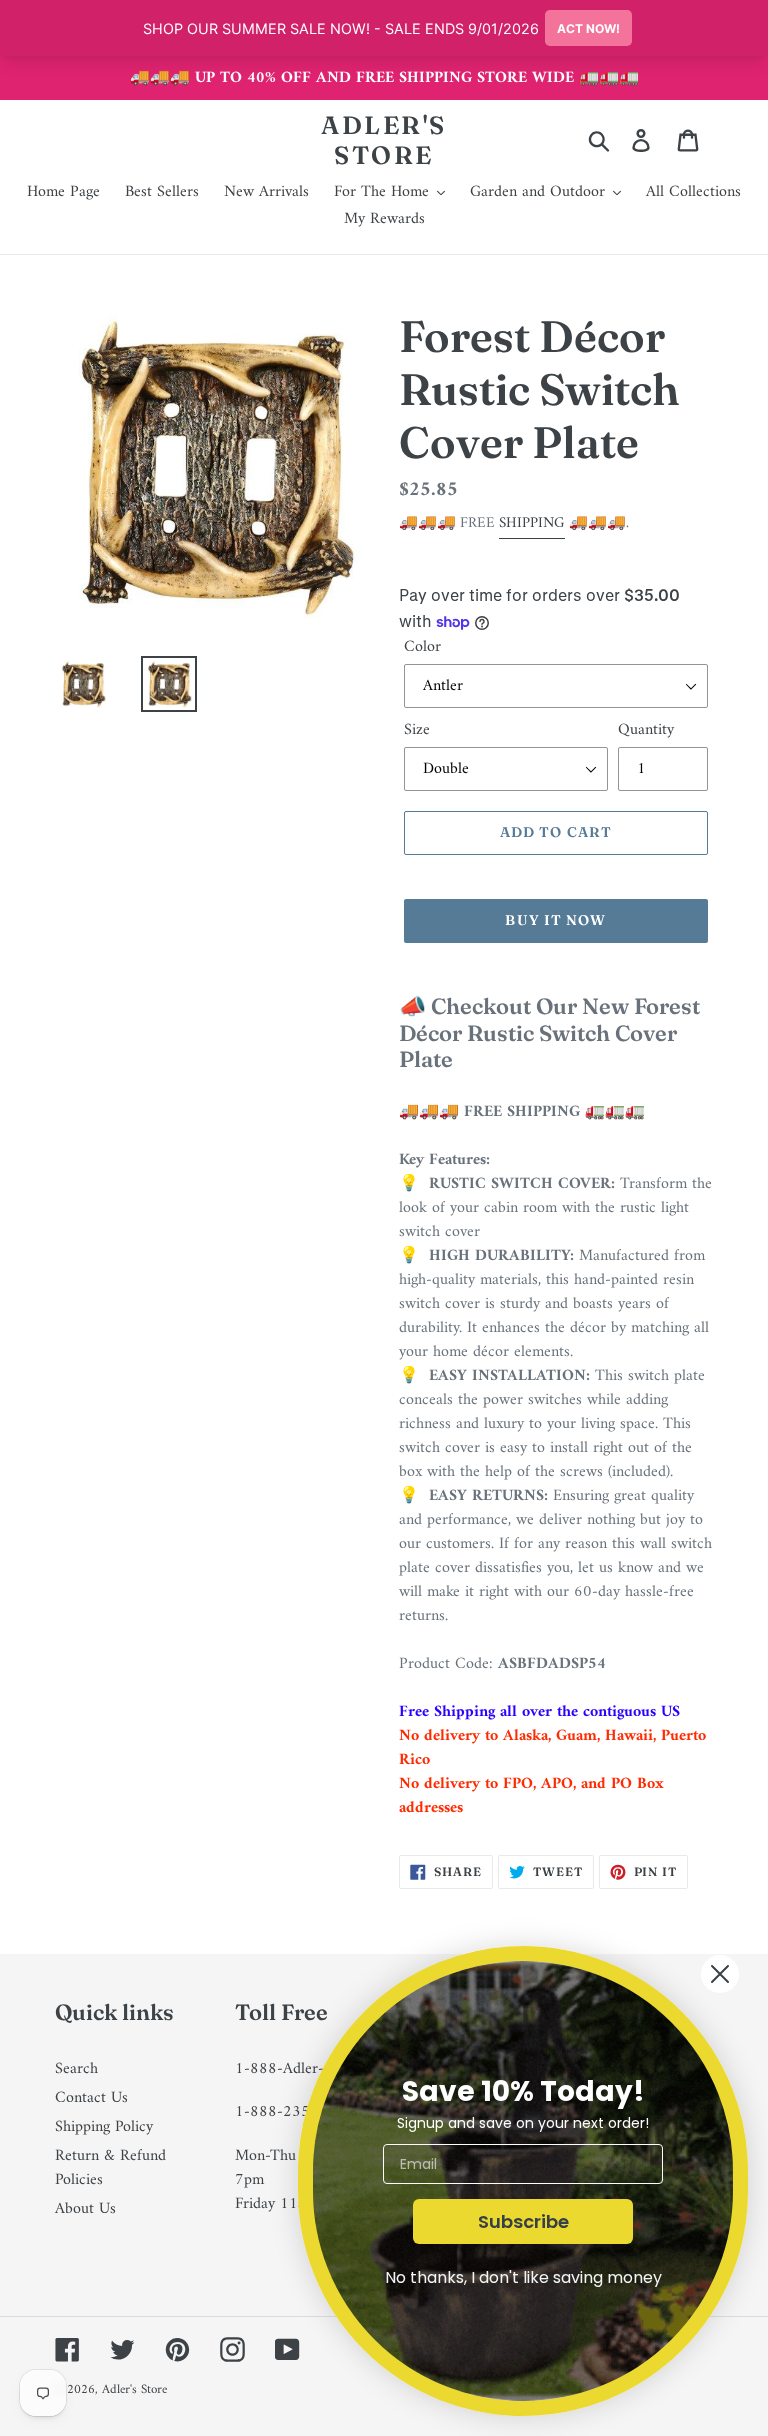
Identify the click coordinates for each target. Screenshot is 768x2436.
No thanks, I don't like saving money (523, 2277)
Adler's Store (384, 140)
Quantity (646, 730)
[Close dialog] (720, 1974)
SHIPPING (532, 523)
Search (76, 2069)
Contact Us (91, 2098)
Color (422, 647)
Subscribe (523, 2221)
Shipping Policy (104, 2127)
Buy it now (555, 920)
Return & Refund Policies (110, 2168)
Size (417, 730)
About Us (85, 2209)
